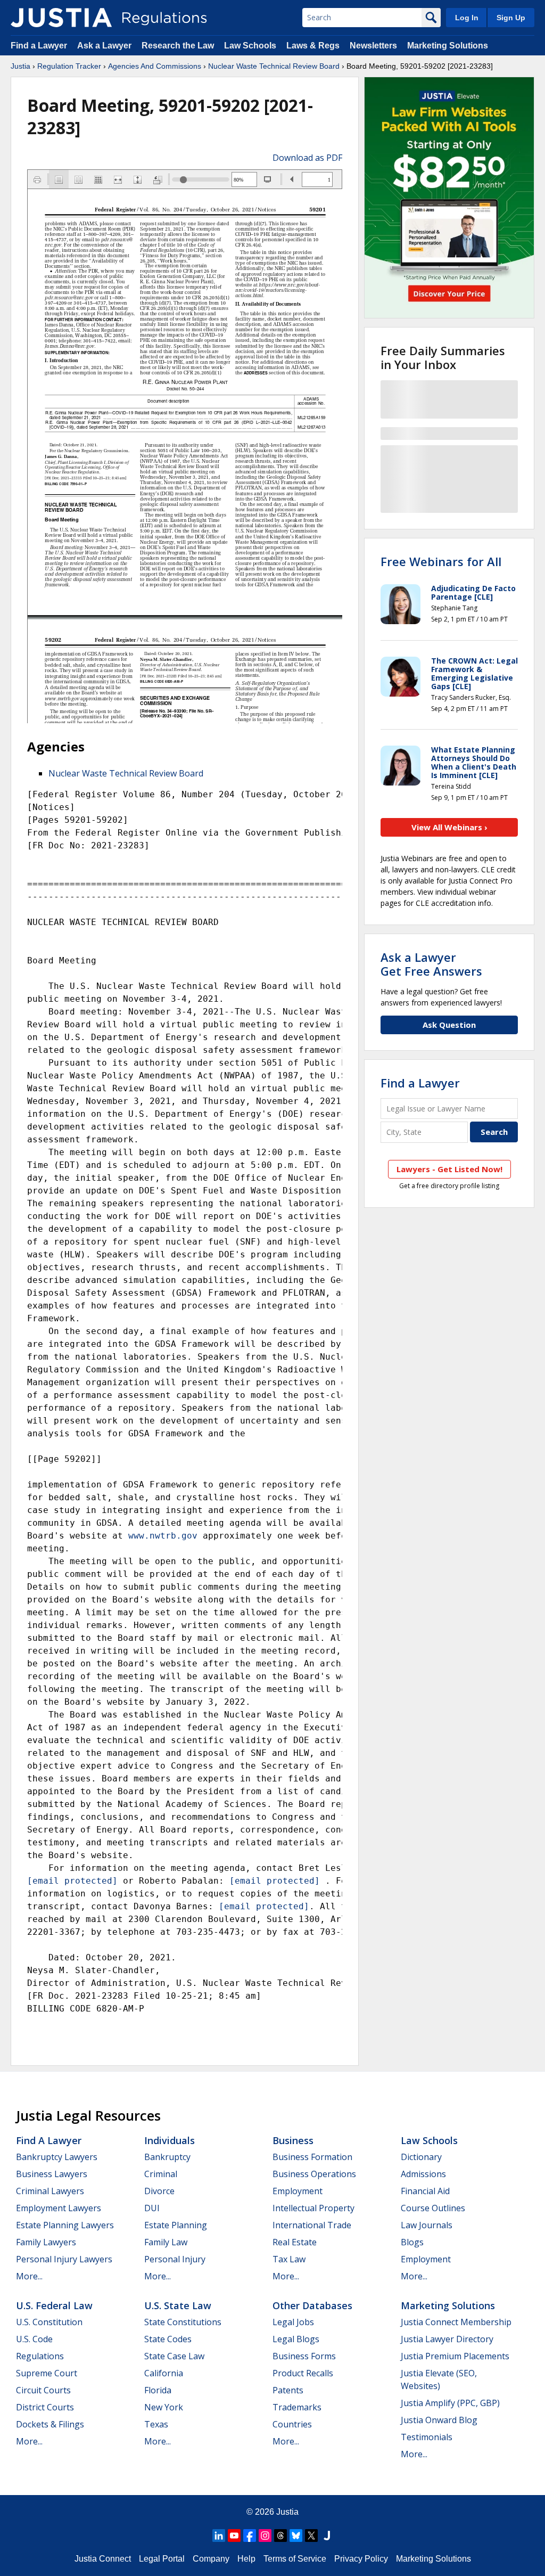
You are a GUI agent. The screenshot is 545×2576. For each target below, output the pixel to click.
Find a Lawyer (39, 46)
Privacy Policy (361, 2559)
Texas (156, 2424)
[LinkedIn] (219, 2536)
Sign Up (511, 18)
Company (211, 2559)
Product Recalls (303, 2373)
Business (293, 2140)
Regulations (40, 2356)
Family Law (166, 2242)
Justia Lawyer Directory (447, 2339)
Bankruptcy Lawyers (57, 2157)
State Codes (168, 2339)
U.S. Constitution (49, 2322)
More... (29, 2276)
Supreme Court (47, 2373)
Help (246, 2559)
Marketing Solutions (448, 46)
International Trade (312, 2225)
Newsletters (373, 46)
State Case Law (174, 2356)
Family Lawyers (46, 2242)
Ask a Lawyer (105, 46)
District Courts (45, 2407)
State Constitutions (183, 2322)
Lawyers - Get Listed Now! (449, 1169)
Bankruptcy (167, 2157)
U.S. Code (34, 2339)
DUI (152, 2208)
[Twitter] (311, 2536)
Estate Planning (176, 2225)
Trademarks (297, 2407)
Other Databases (312, 2305)
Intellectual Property (313, 2208)
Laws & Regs (313, 46)
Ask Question (449, 1025)
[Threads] (280, 2536)
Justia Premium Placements (455, 2356)
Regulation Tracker (69, 66)
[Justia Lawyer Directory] (327, 2536)
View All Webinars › (449, 827)
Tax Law (289, 2259)
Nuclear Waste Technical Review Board (274, 66)
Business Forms (304, 2356)
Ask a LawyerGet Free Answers (431, 964)
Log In (467, 18)
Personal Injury (175, 2259)
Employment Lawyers (59, 2208)
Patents (288, 2390)
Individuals (170, 2140)
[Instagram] (265, 2536)
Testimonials (427, 2437)
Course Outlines (433, 2208)
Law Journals (427, 2225)
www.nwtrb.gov (163, 1536)
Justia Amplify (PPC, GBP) (450, 2403)
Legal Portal (162, 2559)
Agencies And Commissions (155, 66)
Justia (20, 66)
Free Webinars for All (441, 561)
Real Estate (295, 2242)
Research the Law (178, 46)
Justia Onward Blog (439, 2420)
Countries (292, 2424)
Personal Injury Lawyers (64, 2259)
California (164, 2373)
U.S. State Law (178, 2305)
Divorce (159, 2191)
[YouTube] (234, 2536)
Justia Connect (103, 2559)
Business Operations (314, 2174)
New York (164, 2407)
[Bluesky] (296, 2536)
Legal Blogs (296, 2339)
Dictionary (421, 2157)
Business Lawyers (52, 2174)
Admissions (423, 2174)
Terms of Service (295, 2559)
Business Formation (312, 2157)
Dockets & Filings (50, 2424)
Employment (298, 2191)
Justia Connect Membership (456, 2322)
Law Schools (250, 46)
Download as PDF (307, 158)
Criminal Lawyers (50, 2191)
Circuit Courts (43, 2390)
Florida (158, 2390)
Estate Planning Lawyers (65, 2225)
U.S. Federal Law (54, 2305)
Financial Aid (425, 2191)
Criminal (161, 2174)
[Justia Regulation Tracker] (61, 18)
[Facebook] (250, 2536)
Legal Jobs (293, 2322)
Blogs (412, 2242)
